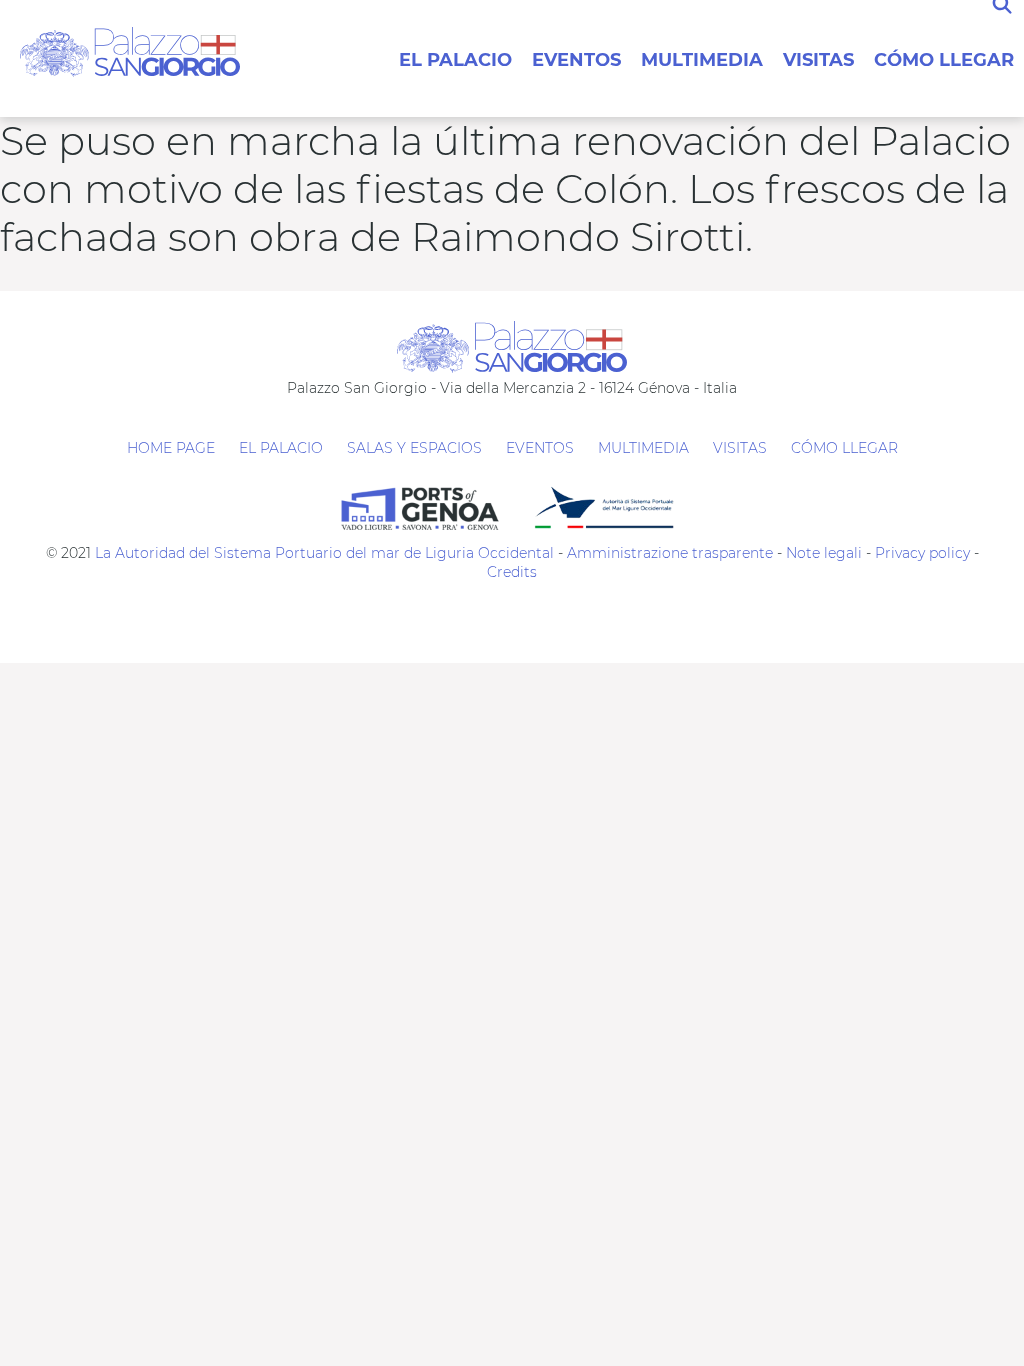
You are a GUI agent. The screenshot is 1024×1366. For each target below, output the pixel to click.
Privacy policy (920, 553)
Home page (171, 448)
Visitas (818, 60)
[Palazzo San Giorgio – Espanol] (130, 50)
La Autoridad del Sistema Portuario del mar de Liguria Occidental (324, 553)
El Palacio (455, 60)
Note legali (824, 553)
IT (447, 20)
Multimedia (702, 60)
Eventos (576, 60)
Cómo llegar (944, 60)
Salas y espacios (414, 448)
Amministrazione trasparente (670, 553)
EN (457, 20)
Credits (512, 572)
